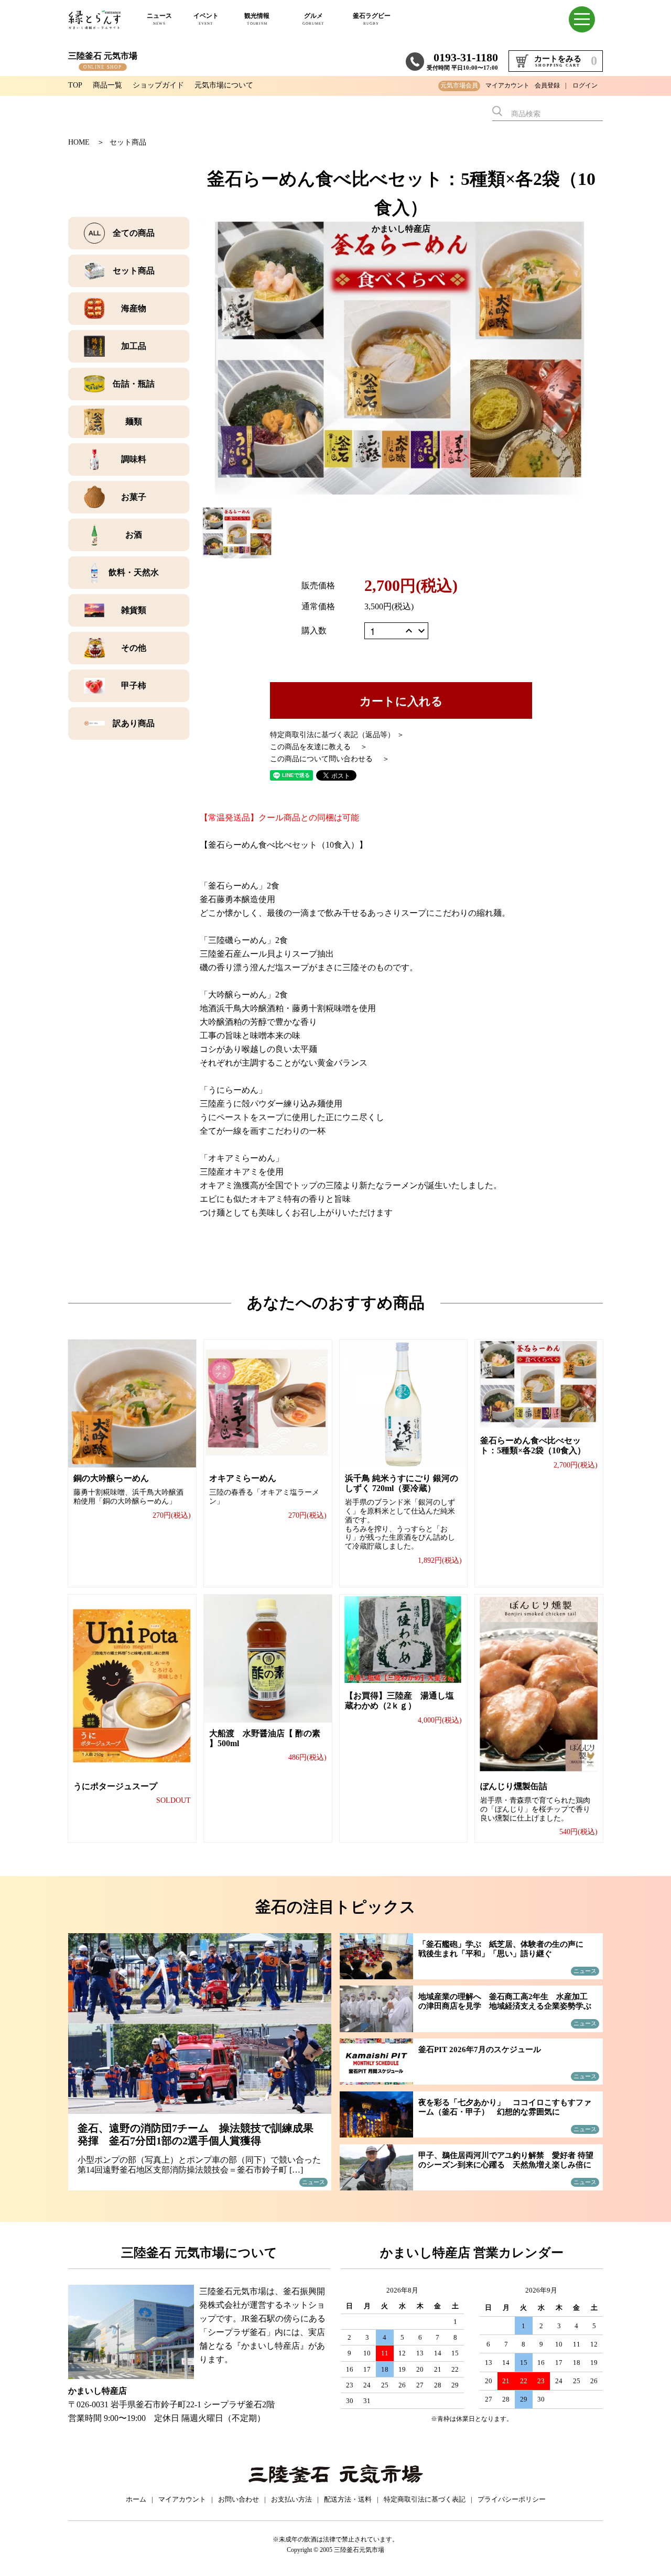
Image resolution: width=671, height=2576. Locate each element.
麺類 (134, 421)
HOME (79, 142)
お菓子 (134, 497)
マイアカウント (507, 85)
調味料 (134, 459)
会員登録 (547, 85)
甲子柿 (134, 686)
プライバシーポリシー (512, 2499)
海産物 (134, 308)
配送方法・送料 (348, 2499)
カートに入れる (401, 700)
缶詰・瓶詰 (134, 384)
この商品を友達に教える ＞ (319, 747)
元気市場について (224, 85)
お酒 (134, 535)
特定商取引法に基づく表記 (425, 2499)
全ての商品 (134, 233)
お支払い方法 (291, 2499)
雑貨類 (134, 610)
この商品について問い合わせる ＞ (330, 759)
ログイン (585, 85)
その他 (134, 648)
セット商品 (128, 142)
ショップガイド (158, 85)
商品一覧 (107, 85)
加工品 (134, 346)
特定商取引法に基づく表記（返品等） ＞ (337, 735)
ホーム (136, 2499)
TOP (75, 85)
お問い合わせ (239, 2499)
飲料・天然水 (134, 572)
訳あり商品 (134, 723)
